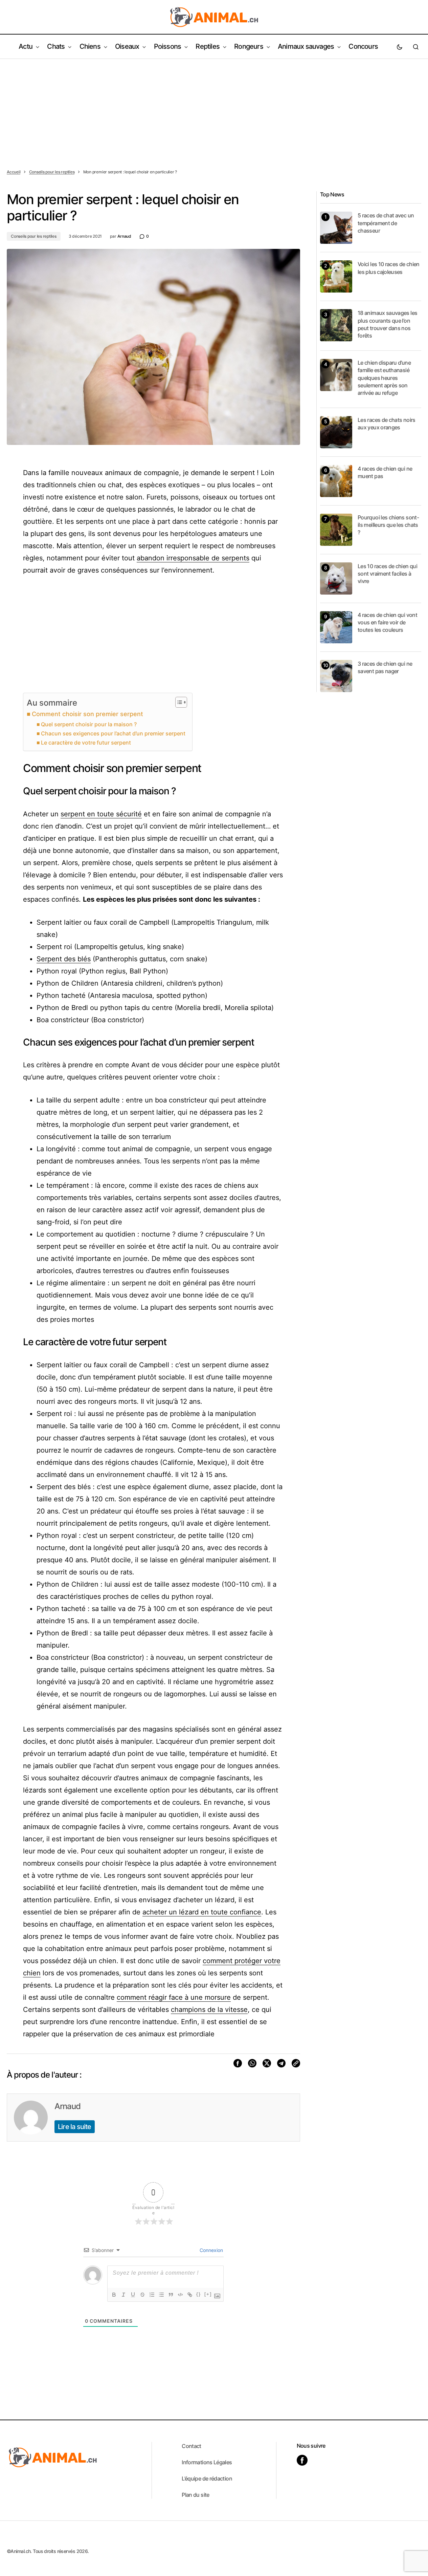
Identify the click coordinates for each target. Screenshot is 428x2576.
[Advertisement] (214, 110)
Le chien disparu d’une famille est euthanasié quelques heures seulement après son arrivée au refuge (384, 378)
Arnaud (67, 2106)
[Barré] (142, 2295)
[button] (400, 47)
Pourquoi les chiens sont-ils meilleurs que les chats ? (388, 525)
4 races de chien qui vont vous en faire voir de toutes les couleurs (387, 622)
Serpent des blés (64, 959)
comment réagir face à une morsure (174, 1997)
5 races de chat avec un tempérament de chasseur (386, 223)
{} (199, 2294)
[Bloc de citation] (171, 2295)
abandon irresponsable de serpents (193, 558)
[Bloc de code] (180, 2295)
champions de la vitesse (209, 2010)
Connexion (211, 2250)
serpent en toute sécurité (101, 814)
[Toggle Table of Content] (178, 702)
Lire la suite (75, 2127)
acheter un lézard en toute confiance (202, 1912)
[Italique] (123, 2295)
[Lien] (190, 2295)
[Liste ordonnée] (152, 2295)
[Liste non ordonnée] (161, 2295)
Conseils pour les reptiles (52, 172)
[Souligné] (133, 2295)
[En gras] (114, 2295)
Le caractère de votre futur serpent (86, 743)
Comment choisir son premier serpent (87, 714)
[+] (208, 2294)
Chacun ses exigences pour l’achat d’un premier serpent (113, 733)
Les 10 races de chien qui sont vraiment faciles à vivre (387, 574)
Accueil (14, 172)
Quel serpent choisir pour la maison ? (89, 724)
